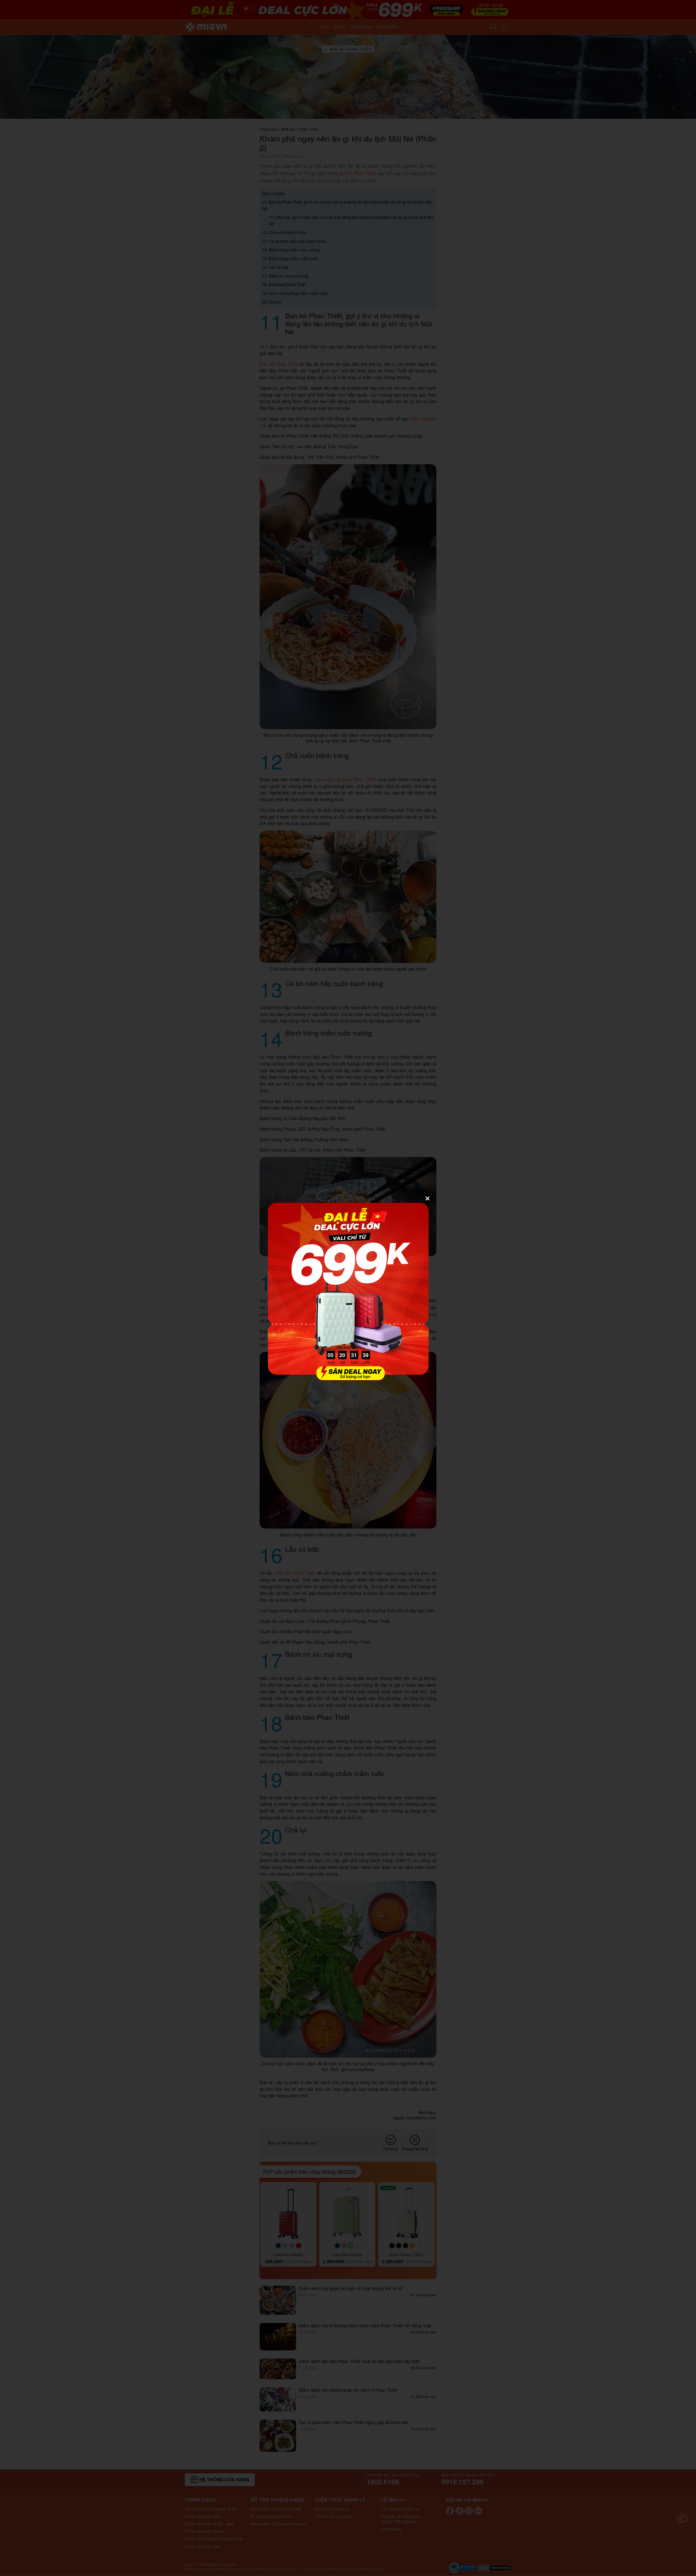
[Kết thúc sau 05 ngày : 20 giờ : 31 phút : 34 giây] (348, 1378)
